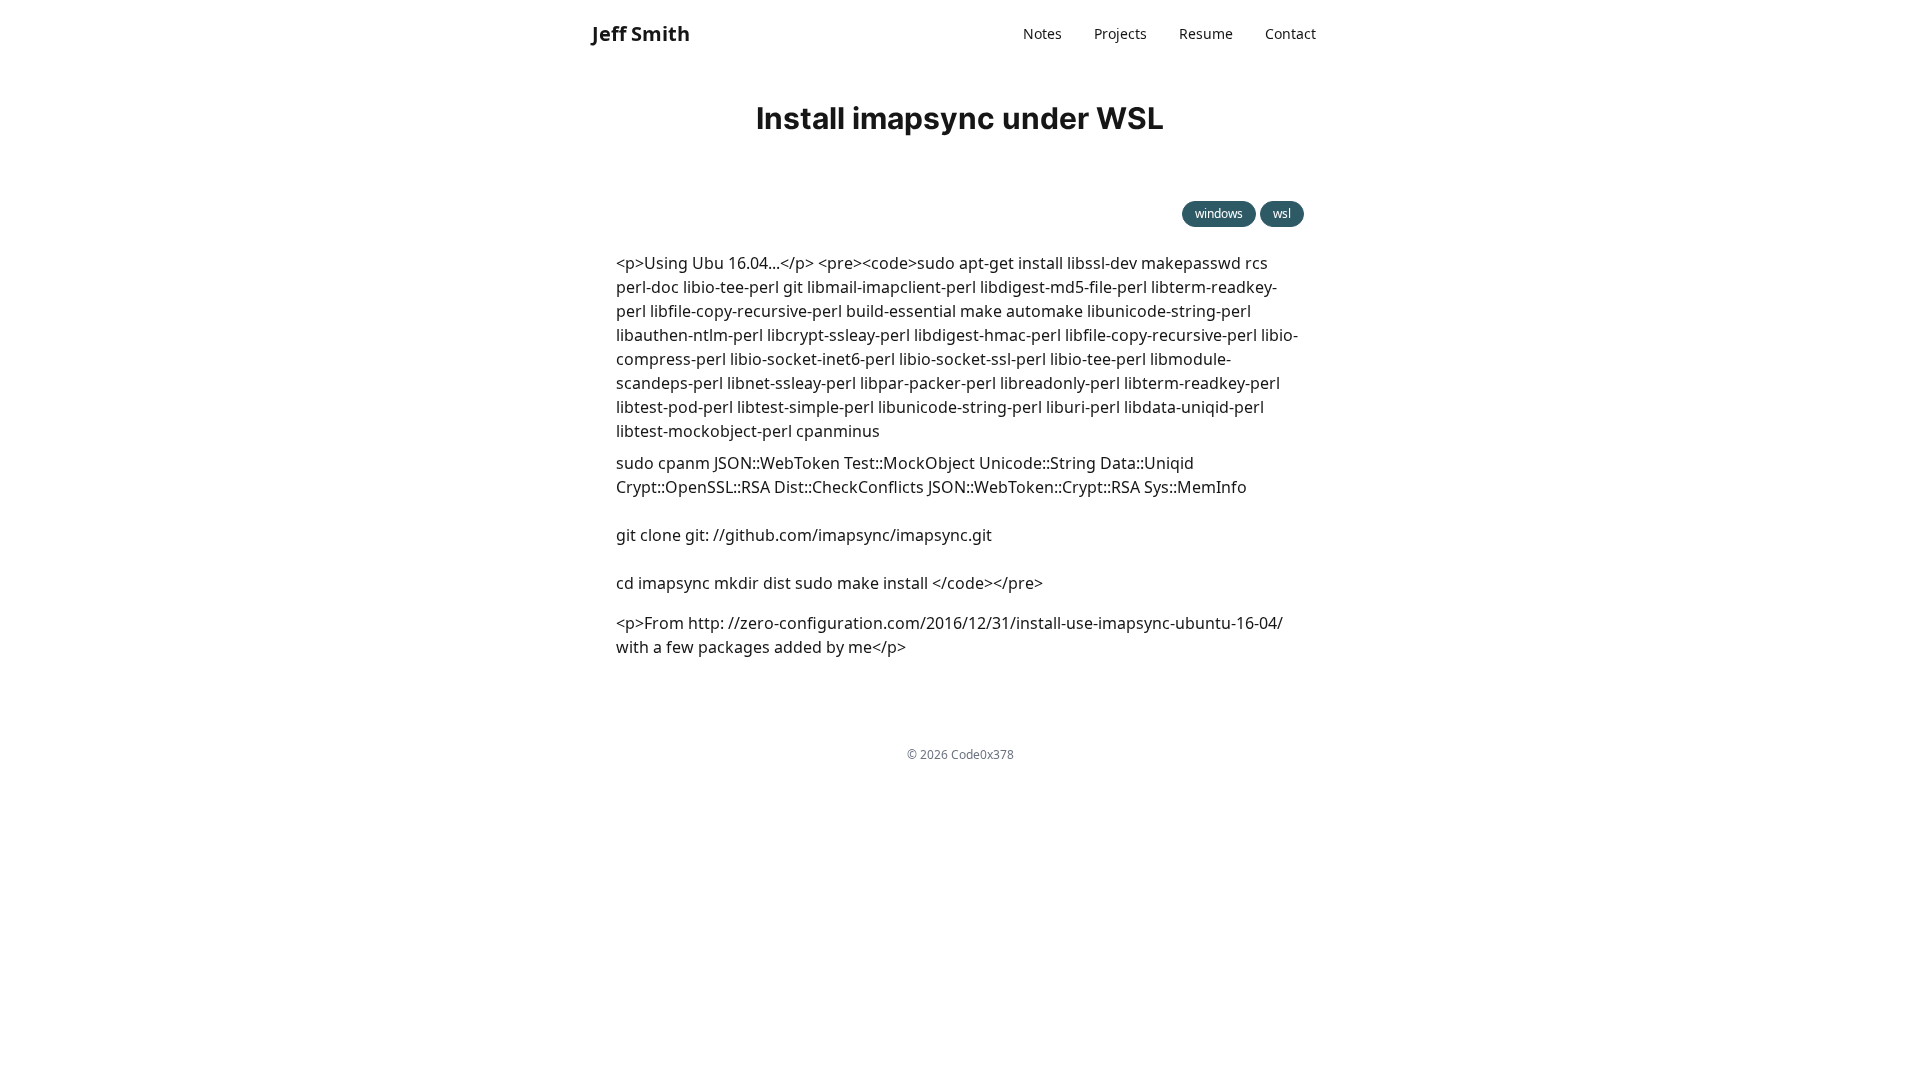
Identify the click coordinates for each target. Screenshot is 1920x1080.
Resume (1206, 33)
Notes (1042, 33)
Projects (1120, 33)
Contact (1290, 33)
